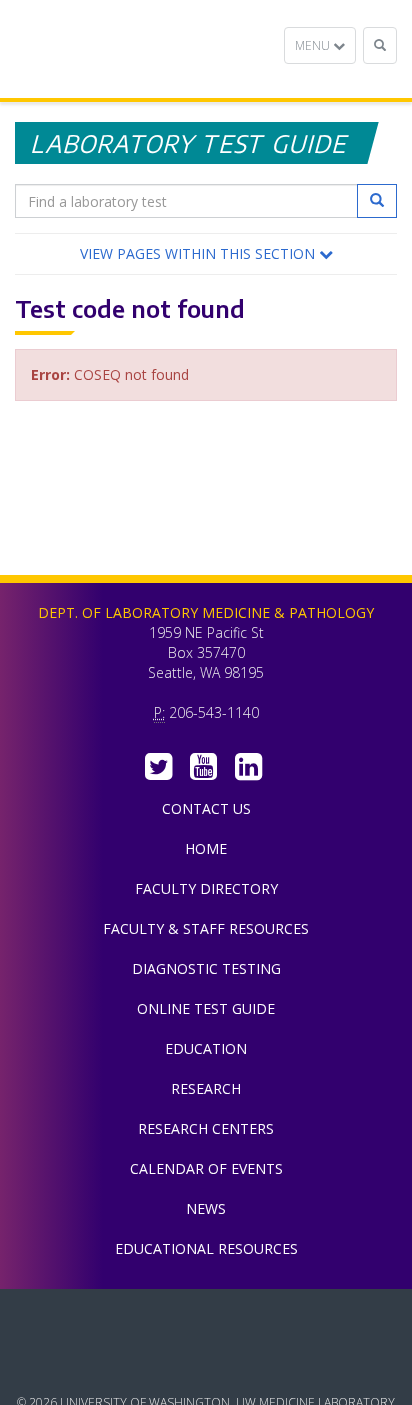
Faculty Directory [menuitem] (206, 888)
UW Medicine (206, 1319)
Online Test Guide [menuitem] (206, 1008)
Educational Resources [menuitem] (206, 1248)
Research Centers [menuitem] (206, 1128)
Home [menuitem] (206, 848)
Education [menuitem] (206, 1048)
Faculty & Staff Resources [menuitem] (206, 928)
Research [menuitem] (206, 1088)
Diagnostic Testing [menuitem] (206, 968)
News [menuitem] (206, 1208)
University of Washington (206, 1364)
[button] (206, 254)
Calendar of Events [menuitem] (206, 1168)
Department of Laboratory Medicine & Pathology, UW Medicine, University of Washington (117, 49)
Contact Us (206, 808)
